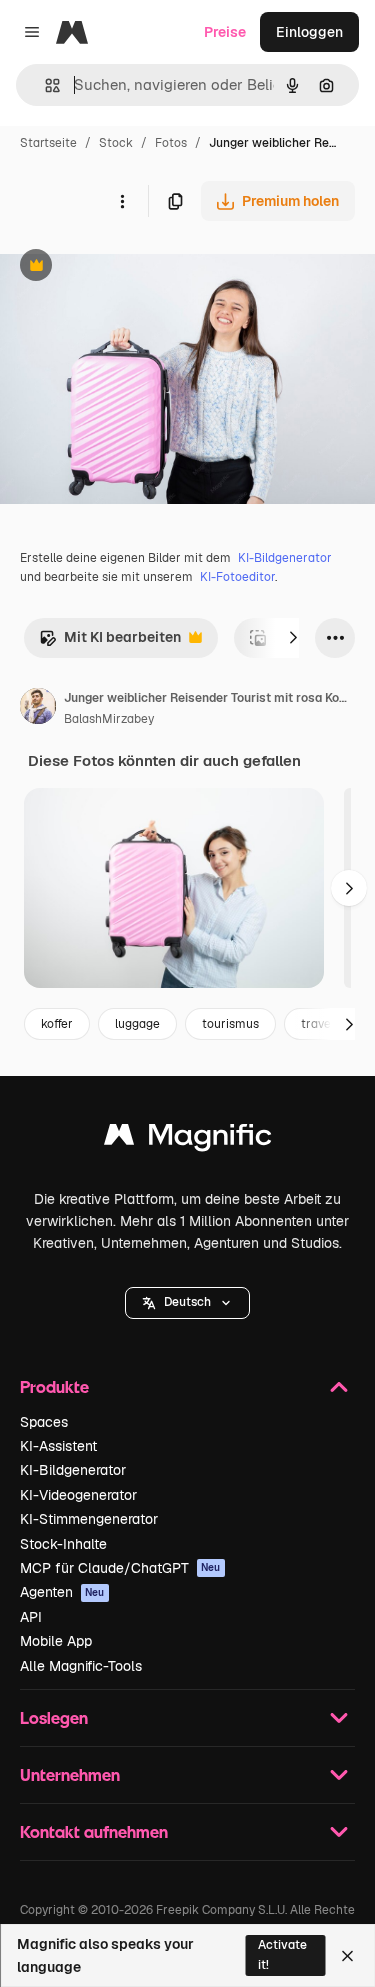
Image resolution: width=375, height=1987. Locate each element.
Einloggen (309, 32)
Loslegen (54, 1717)
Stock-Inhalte (63, 1544)
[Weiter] (293, 638)
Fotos (171, 143)
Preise (225, 32)
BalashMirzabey (109, 719)
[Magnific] (188, 1139)
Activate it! (282, 1954)
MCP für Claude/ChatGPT (120, 1568)
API (31, 1617)
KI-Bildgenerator (285, 558)
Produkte (54, 1386)
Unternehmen (70, 1774)
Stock (116, 143)
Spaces (44, 1422)
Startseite (48, 143)
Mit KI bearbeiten (110, 642)
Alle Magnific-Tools (81, 1666)
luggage (137, 1024)
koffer (57, 1024)
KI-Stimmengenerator (89, 1519)
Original (128, 267)
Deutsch (187, 1302)
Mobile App (56, 1641)
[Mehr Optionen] (122, 201)
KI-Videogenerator (78, 1495)
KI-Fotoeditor (237, 577)
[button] (187, 1303)
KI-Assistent (58, 1446)
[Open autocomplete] (44, 85)
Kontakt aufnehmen (94, 1831)
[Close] (347, 1956)
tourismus (230, 1024)
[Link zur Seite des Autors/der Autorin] (38, 709)
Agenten (62, 1592)
